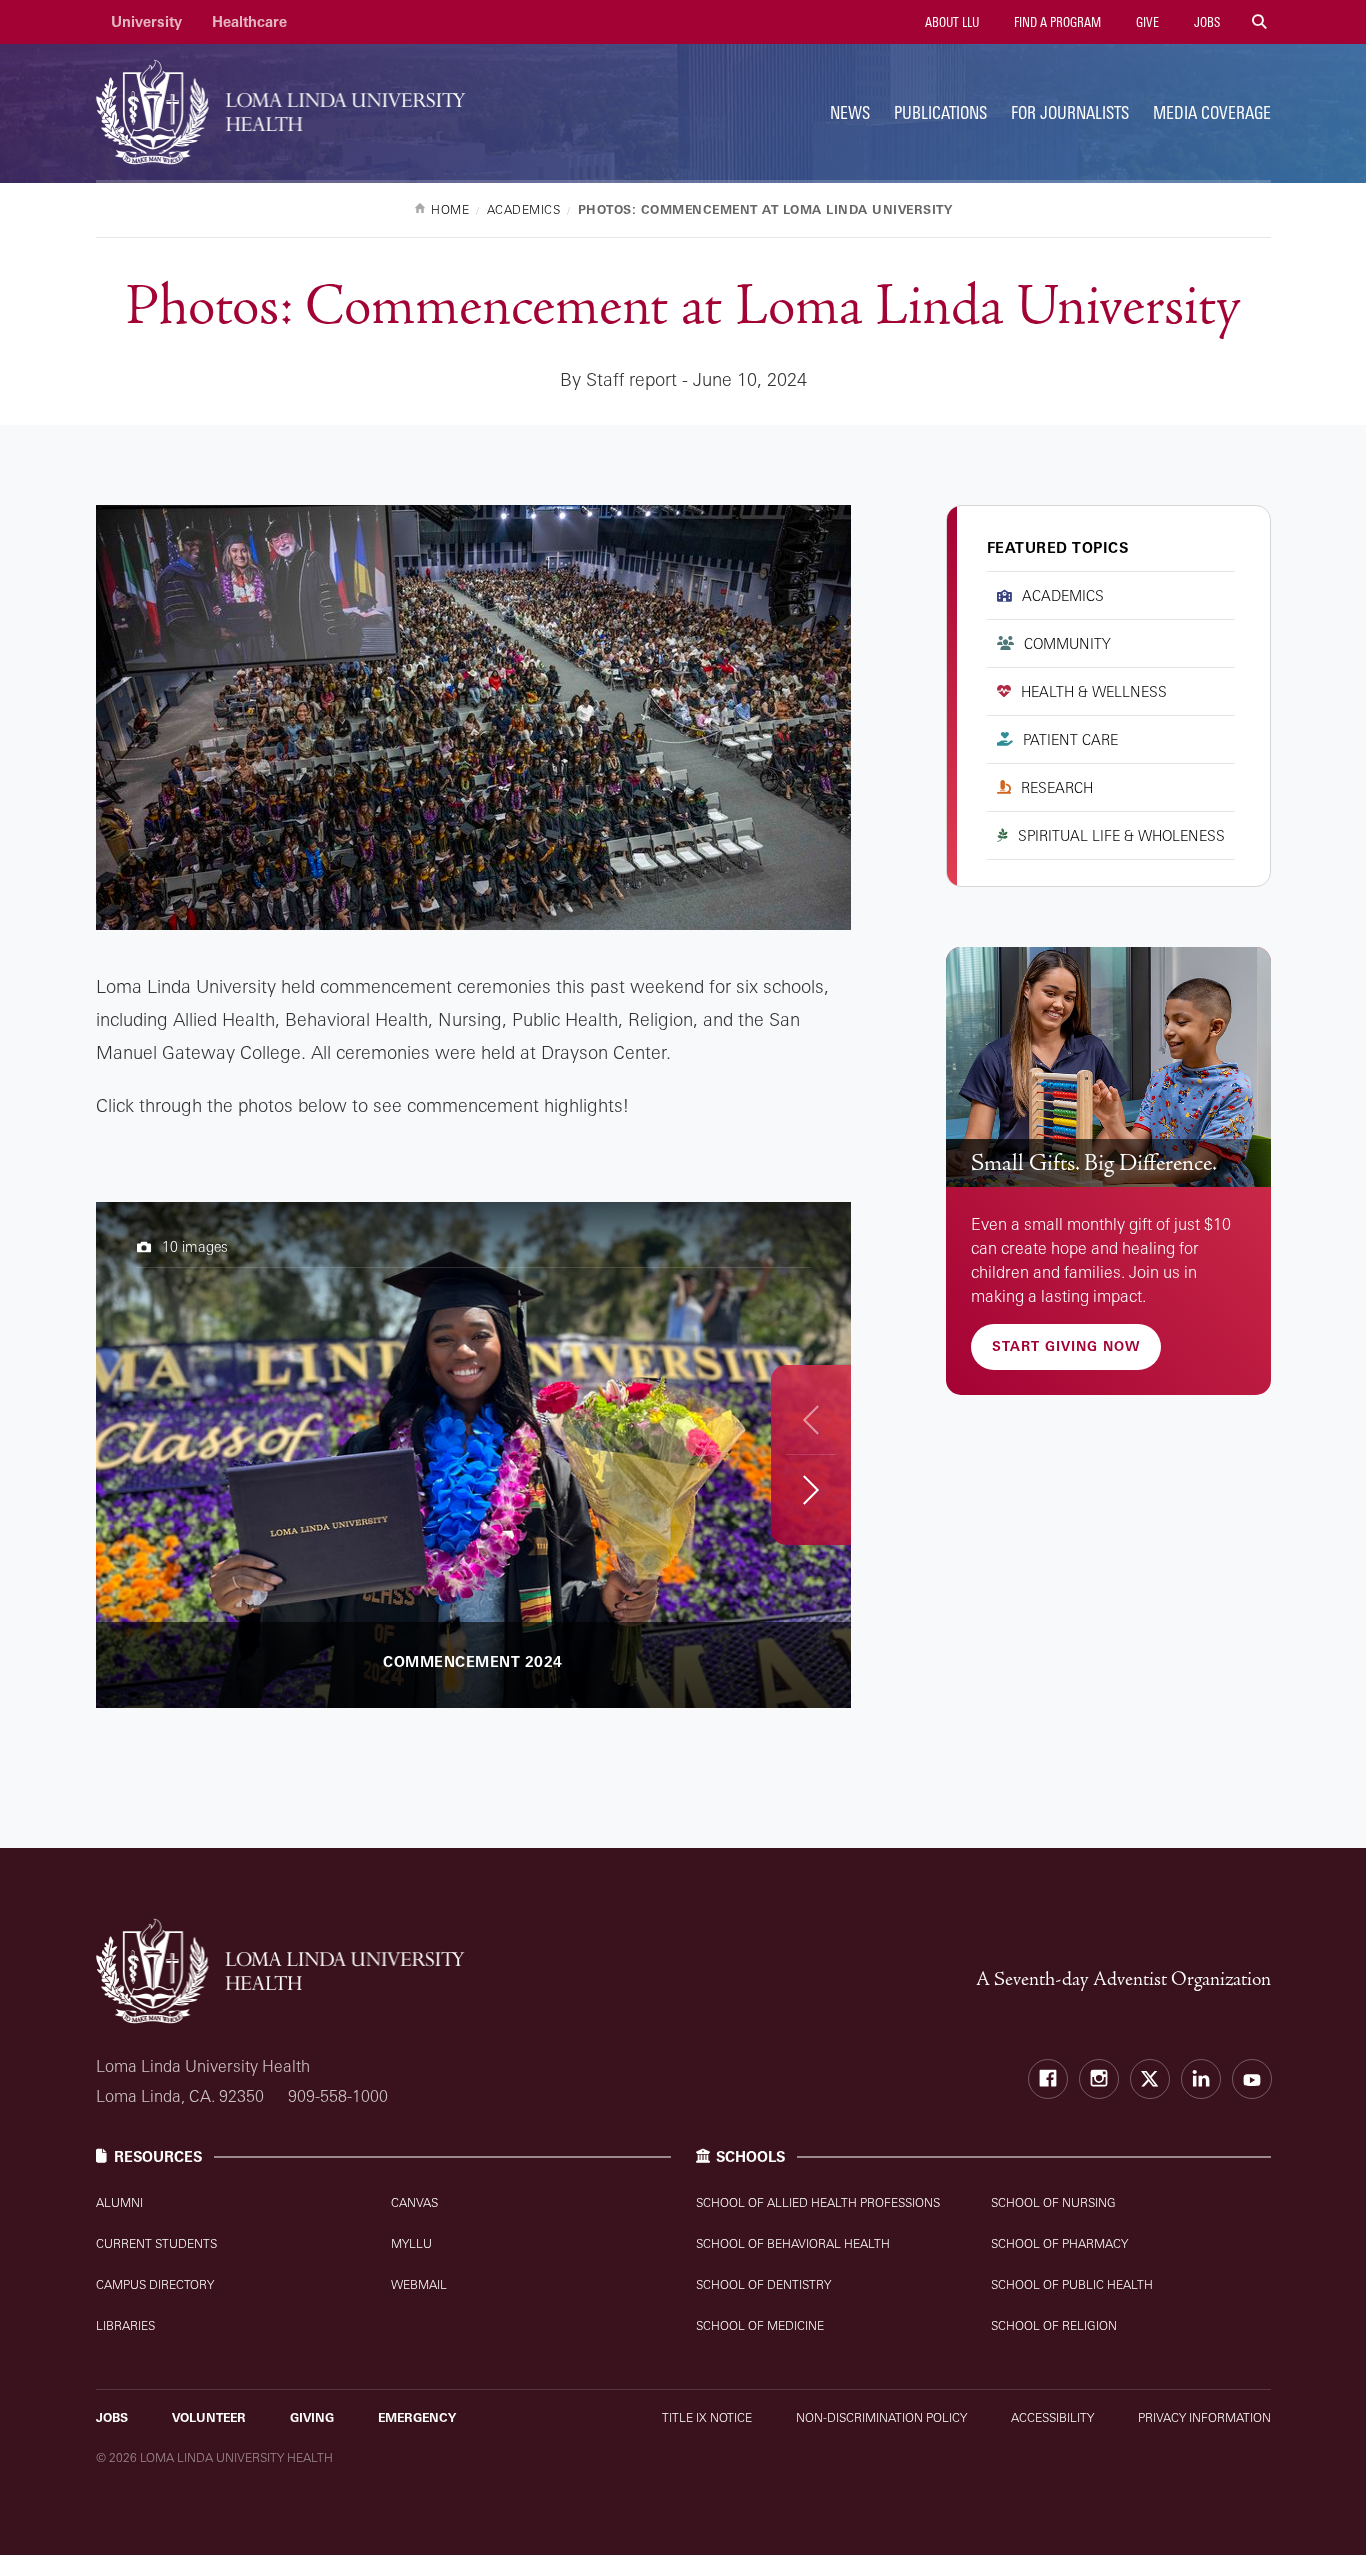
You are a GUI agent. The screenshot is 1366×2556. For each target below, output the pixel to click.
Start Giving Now (1066, 1346)
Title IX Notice (707, 2417)
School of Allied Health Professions (818, 2202)
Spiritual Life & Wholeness (1121, 835)
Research (1057, 787)
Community (1067, 643)
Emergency (417, 2417)
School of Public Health (1072, 2284)
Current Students (156, 2243)
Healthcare (249, 21)
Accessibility (1052, 2417)
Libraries (125, 2325)
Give (1146, 22)
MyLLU (411, 2243)
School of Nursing (1053, 2202)
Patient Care (1070, 739)
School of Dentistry (763, 2284)
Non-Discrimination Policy (881, 2417)
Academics (1063, 595)
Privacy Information (1204, 2417)
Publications (940, 112)
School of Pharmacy (1059, 2243)
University (146, 21)
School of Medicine (760, 2325)
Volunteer (209, 2417)
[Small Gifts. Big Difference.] (1108, 1067)
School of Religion (1054, 2325)
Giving (312, 2417)
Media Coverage (1212, 112)
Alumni (119, 2202)
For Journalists (1070, 112)
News (850, 112)
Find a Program (1056, 22)
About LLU (950, 22)
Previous (811, 1419)
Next (810, 1489)
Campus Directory (155, 2284)
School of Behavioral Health (793, 2243)
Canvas (414, 2202)
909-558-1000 (338, 2096)
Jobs (1205, 22)
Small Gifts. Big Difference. (1094, 1163)
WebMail (419, 2284)
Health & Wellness (1094, 691)
